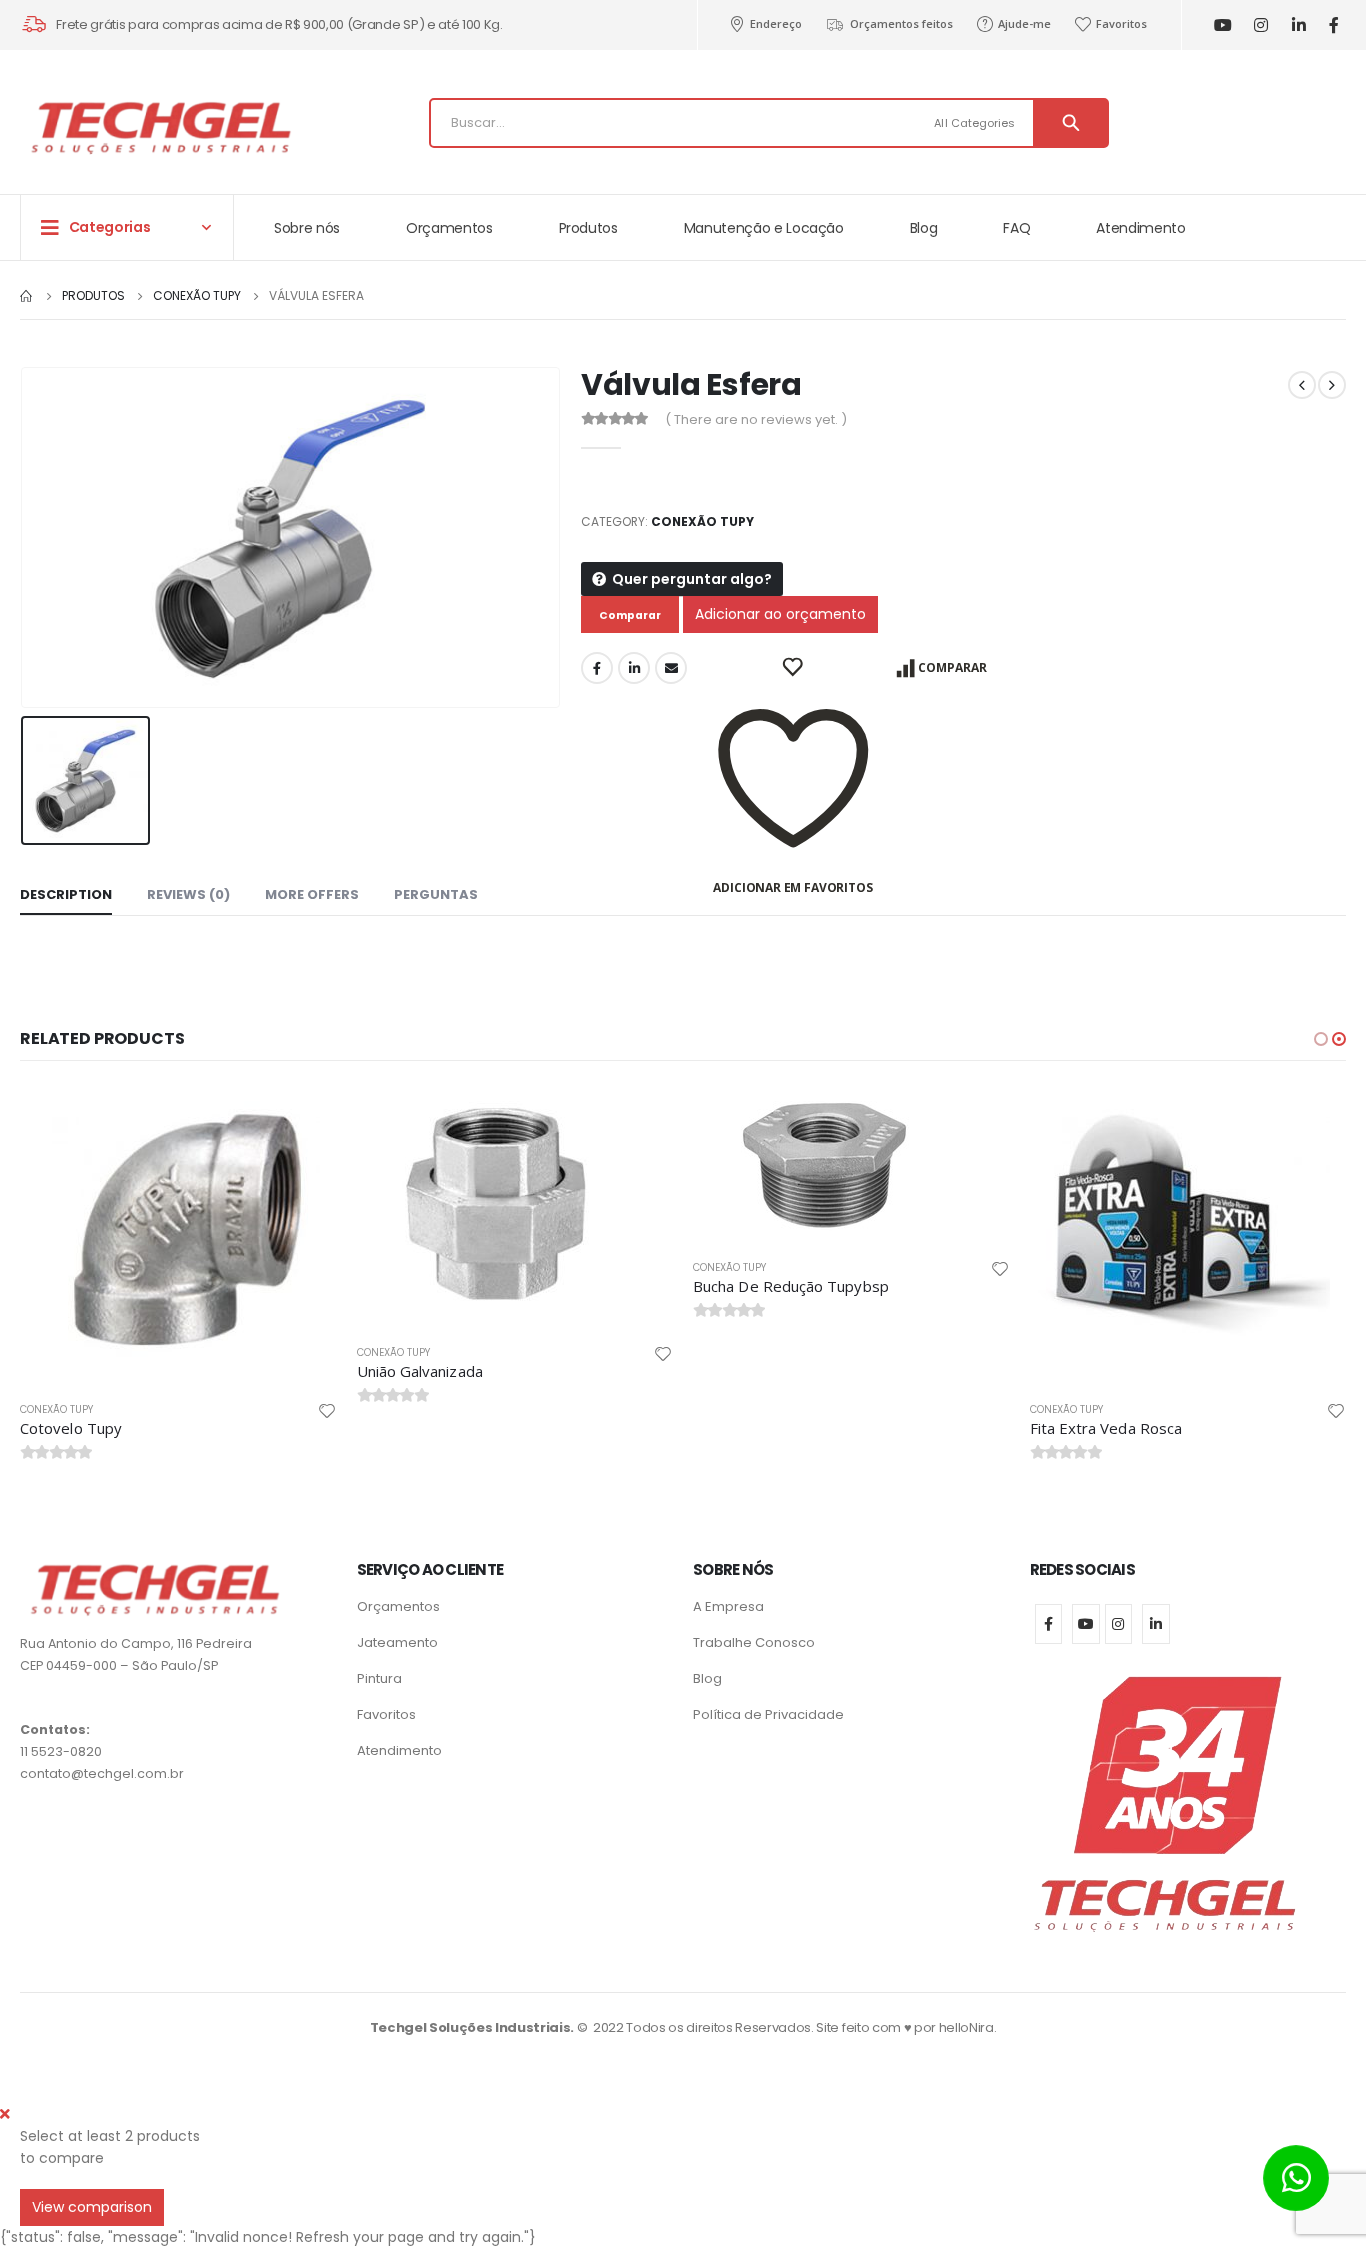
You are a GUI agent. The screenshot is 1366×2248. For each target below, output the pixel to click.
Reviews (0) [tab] (188, 894)
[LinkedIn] (1298, 25)
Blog (924, 228)
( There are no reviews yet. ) (756, 419)
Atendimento (1140, 228)
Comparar (952, 667)
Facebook (597, 668)
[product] (178, 1235)
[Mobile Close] (5, 2114)
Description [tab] (66, 894)
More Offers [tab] (312, 894)
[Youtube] (1222, 25)
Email (671, 668)
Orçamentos (449, 228)
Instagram (1119, 1624)
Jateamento (397, 1642)
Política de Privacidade (768, 1714)
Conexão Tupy (702, 521)
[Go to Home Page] (27, 296)
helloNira (966, 2027)
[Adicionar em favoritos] (327, 1411)
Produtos (588, 228)
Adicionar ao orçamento (780, 614)
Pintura (379, 1678)
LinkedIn (634, 668)
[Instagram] (1260, 25)
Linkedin (1156, 1624)
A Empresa (728, 1606)
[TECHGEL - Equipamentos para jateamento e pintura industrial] (160, 127)
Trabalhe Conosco (754, 1642)
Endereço (776, 23)
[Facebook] (1333, 25)
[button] (1321, 1039)
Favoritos (1121, 23)
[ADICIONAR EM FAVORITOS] (793, 668)
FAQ (1016, 228)
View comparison (92, 2207)
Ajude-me (1024, 23)
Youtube (1086, 1624)
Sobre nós (307, 228)
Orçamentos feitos (901, 23)
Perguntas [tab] (436, 894)
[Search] (1070, 123)
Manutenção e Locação (764, 228)
